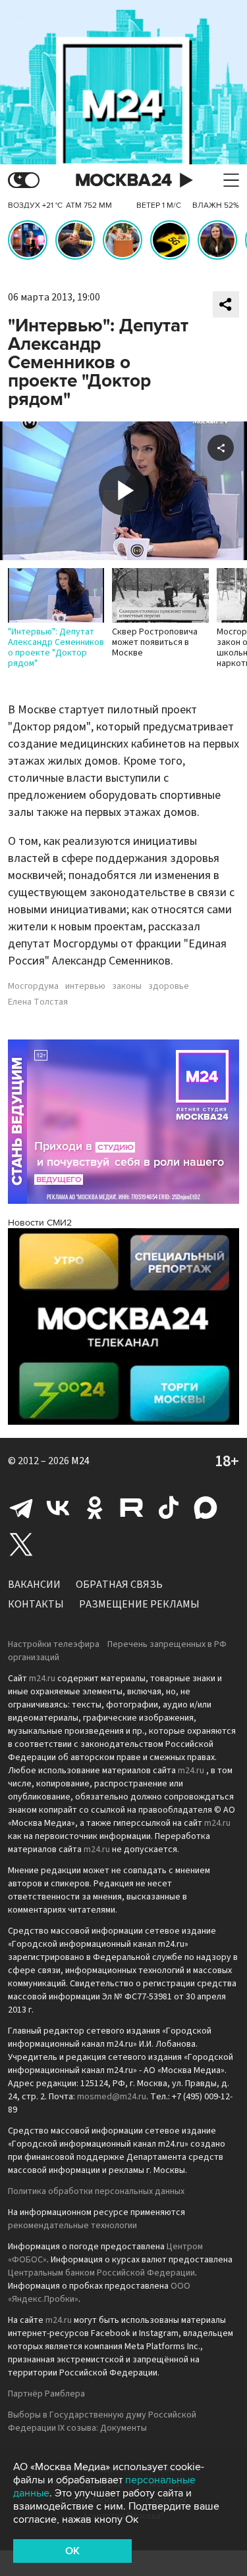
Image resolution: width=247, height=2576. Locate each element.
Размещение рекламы (139, 1604)
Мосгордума (33, 986)
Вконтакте (58, 1508)
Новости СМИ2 (40, 1223)
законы (127, 986)
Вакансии (34, 1585)
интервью (85, 986)
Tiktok (169, 1508)
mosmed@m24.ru (112, 2097)
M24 (80, 1461)
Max (206, 1508)
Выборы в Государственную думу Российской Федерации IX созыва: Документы (102, 2421)
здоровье (169, 986)
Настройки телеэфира (54, 1644)
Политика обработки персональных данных (96, 2191)
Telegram (21, 1508)
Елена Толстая (38, 1002)
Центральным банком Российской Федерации (101, 2273)
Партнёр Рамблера (46, 2394)
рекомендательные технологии (72, 2226)
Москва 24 (124, 180)
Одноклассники (95, 1508)
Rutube (132, 1508)
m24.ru (42, 1679)
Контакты (36, 1604)
